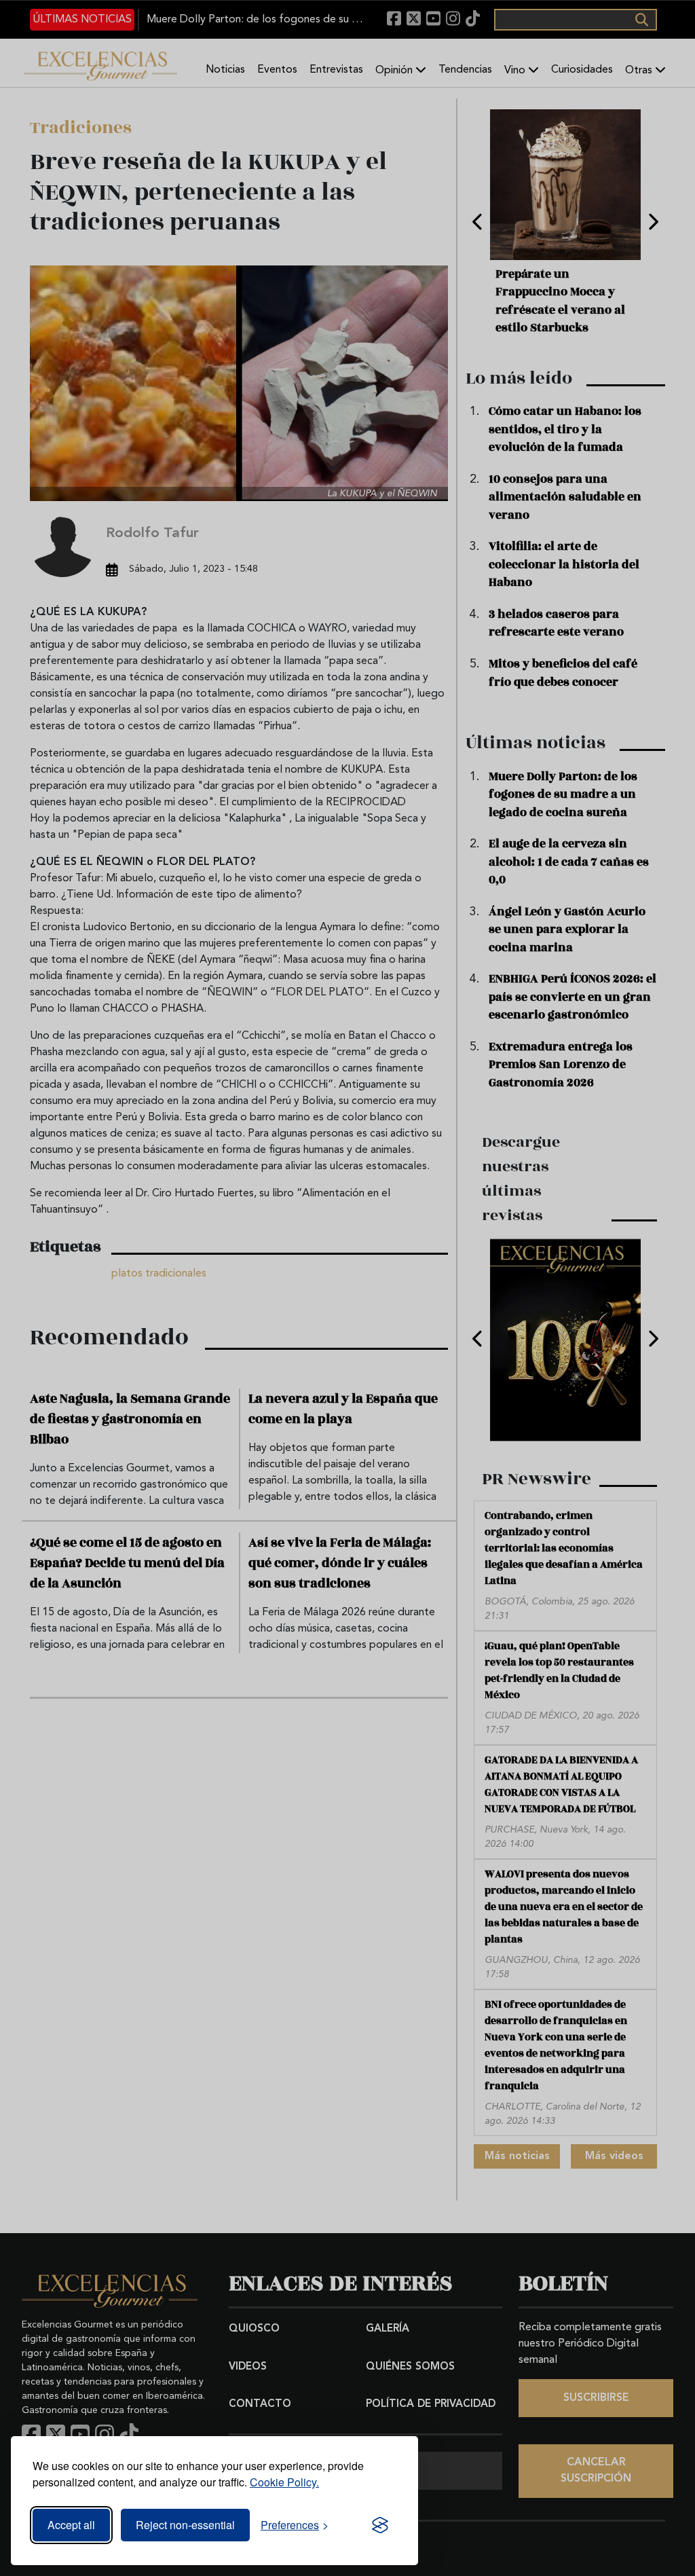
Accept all (71, 2525)
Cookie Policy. (284, 2482)
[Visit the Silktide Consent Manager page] (380, 2525)
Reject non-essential (185, 2525)
